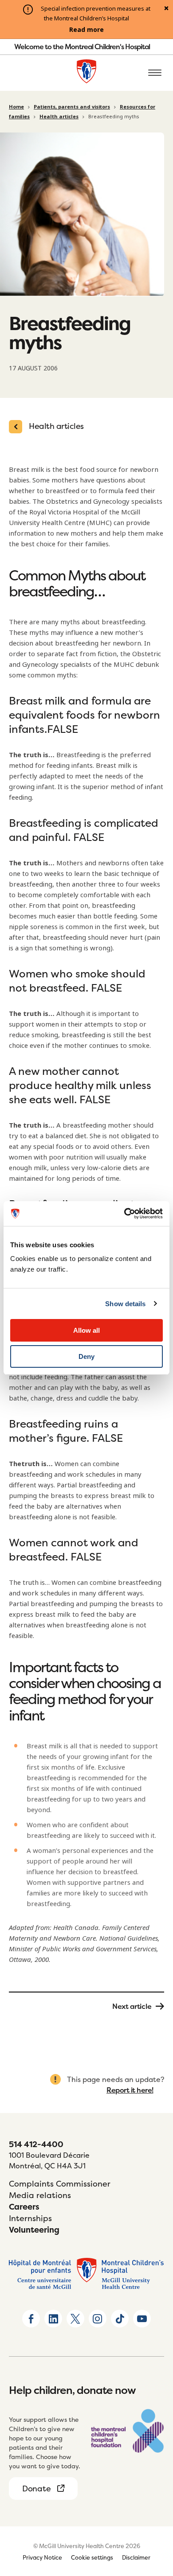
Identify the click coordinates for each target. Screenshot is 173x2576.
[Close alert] (166, 9)
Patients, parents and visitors (72, 107)
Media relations (40, 2195)
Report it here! (130, 2090)
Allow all (86, 1330)
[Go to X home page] (75, 2319)
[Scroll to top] (155, 2518)
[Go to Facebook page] (31, 2319)
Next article (132, 2006)
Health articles (59, 117)
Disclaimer (136, 2557)
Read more (86, 30)
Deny (86, 1356)
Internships (30, 2218)
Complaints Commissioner (60, 2184)
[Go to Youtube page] (142, 2319)
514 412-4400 (36, 2144)
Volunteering (34, 2230)
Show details (125, 1304)
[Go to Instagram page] (98, 2319)
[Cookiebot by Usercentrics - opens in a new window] (124, 1214)
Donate (36, 2488)
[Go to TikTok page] (120, 2319)
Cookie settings (92, 2557)
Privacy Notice (42, 2557)
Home (16, 107)
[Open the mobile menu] (155, 73)
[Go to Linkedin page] (53, 2319)
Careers (24, 2207)
